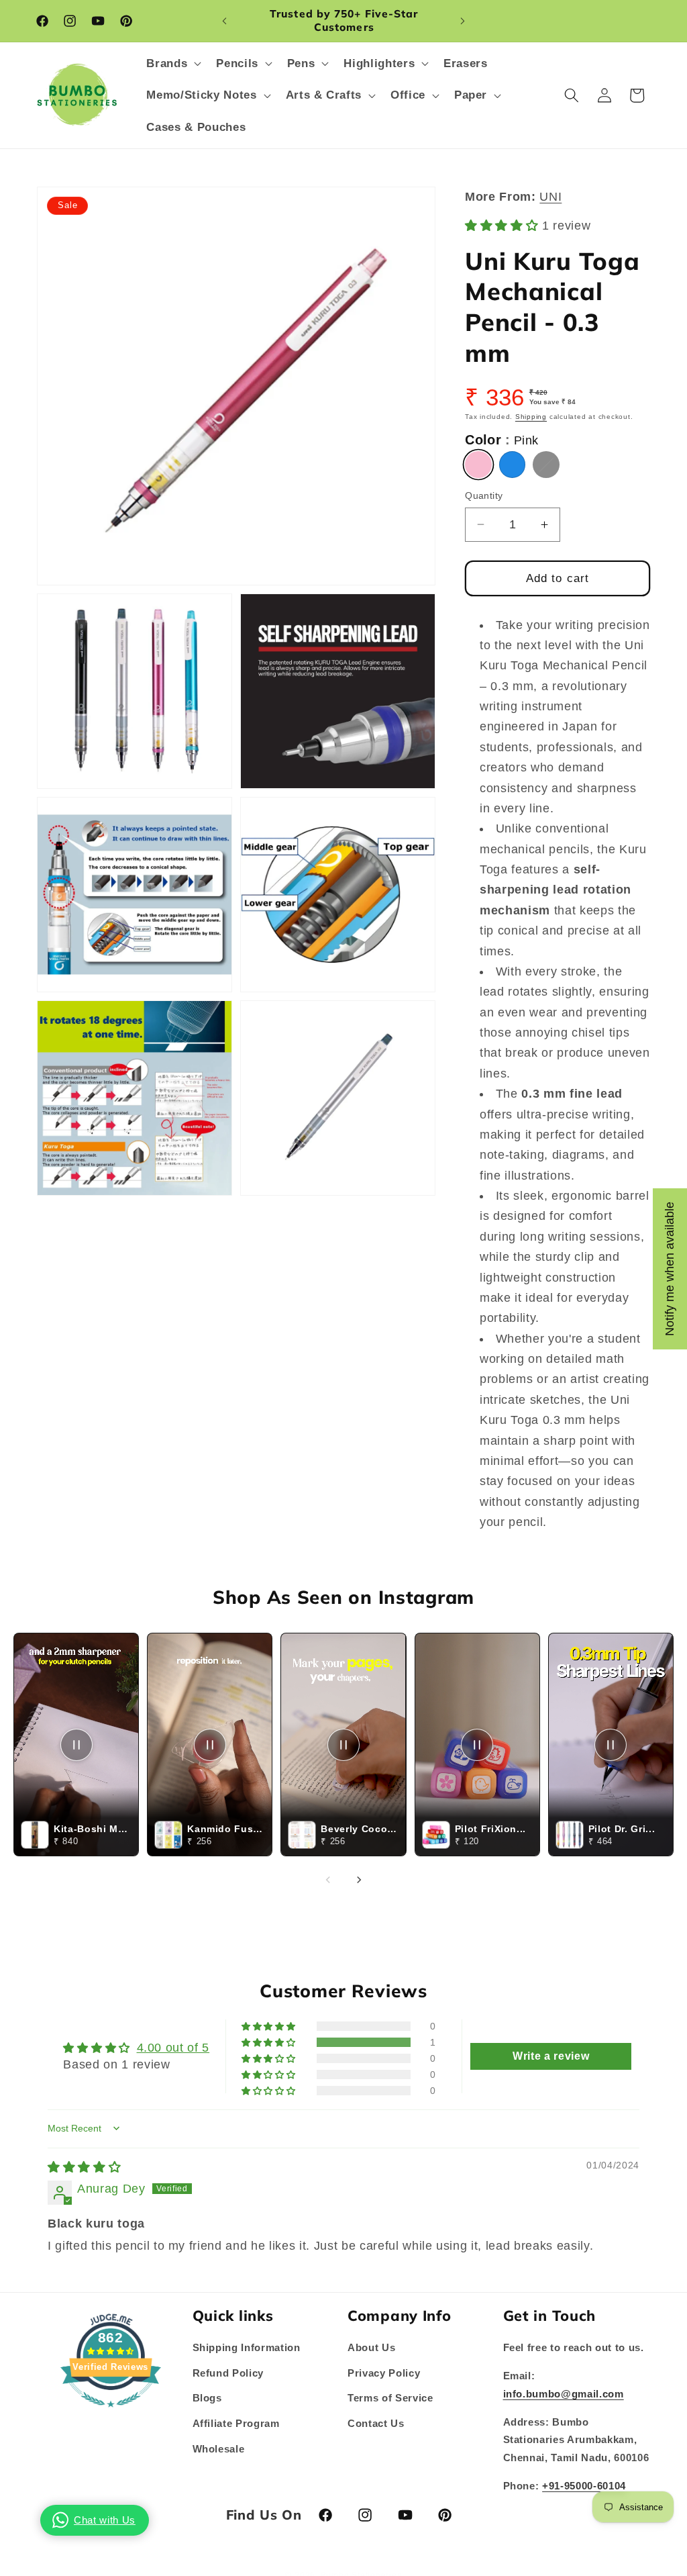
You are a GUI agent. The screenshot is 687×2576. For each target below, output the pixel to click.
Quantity (484, 495)
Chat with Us (105, 2520)
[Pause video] (76, 1745)
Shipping (531, 417)
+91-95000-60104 (584, 2486)
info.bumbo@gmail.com (564, 2394)
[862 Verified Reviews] (111, 2414)
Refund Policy (228, 2373)
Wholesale (219, 2449)
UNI (550, 197)
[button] (172, 63)
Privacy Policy (384, 2373)
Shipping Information (247, 2347)
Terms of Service (390, 2398)
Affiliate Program (236, 2423)
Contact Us (376, 2423)
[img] (84, 2167)
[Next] (359, 1880)
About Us (371, 2347)
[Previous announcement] (225, 21)
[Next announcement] (462, 21)
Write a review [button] (551, 2056)
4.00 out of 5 (173, 2048)
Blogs (207, 2398)
